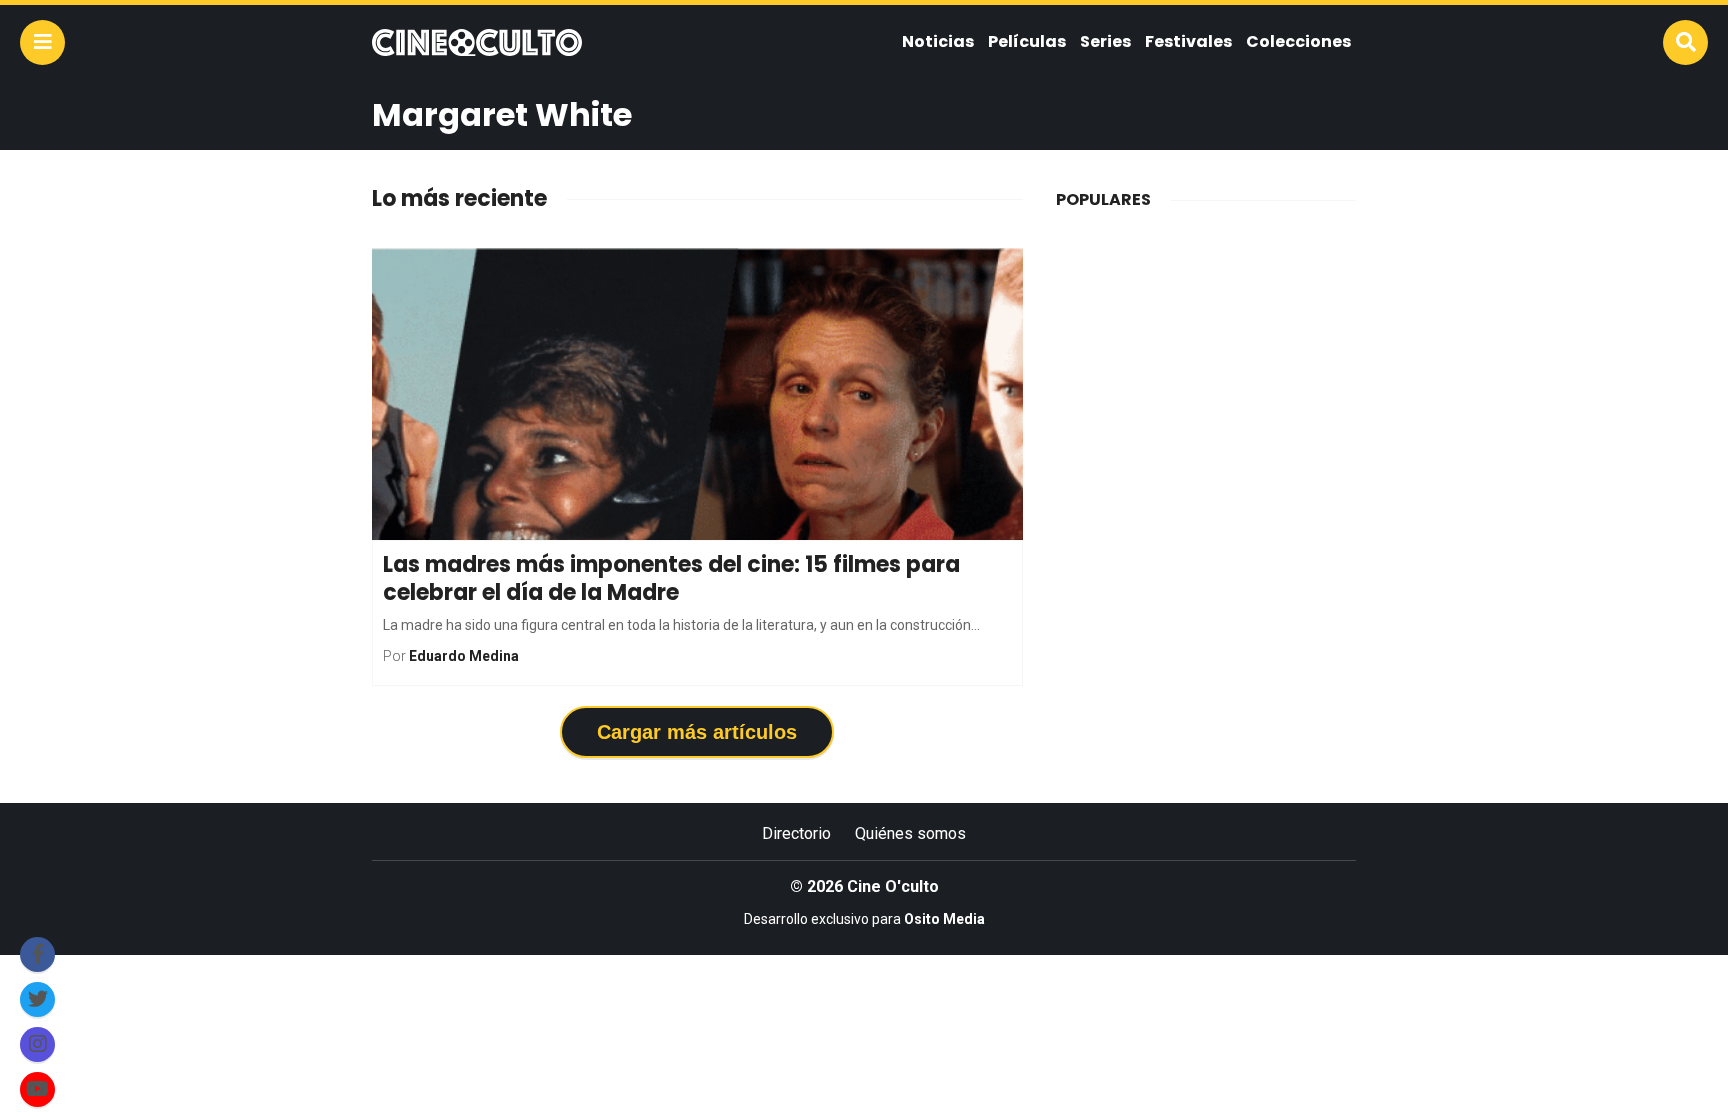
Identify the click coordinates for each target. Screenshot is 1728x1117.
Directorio (796, 833)
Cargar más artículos (697, 732)
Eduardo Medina (464, 656)
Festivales (1188, 41)
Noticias (938, 41)
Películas (1027, 41)
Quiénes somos (910, 833)
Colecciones (1298, 41)
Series (1105, 41)
